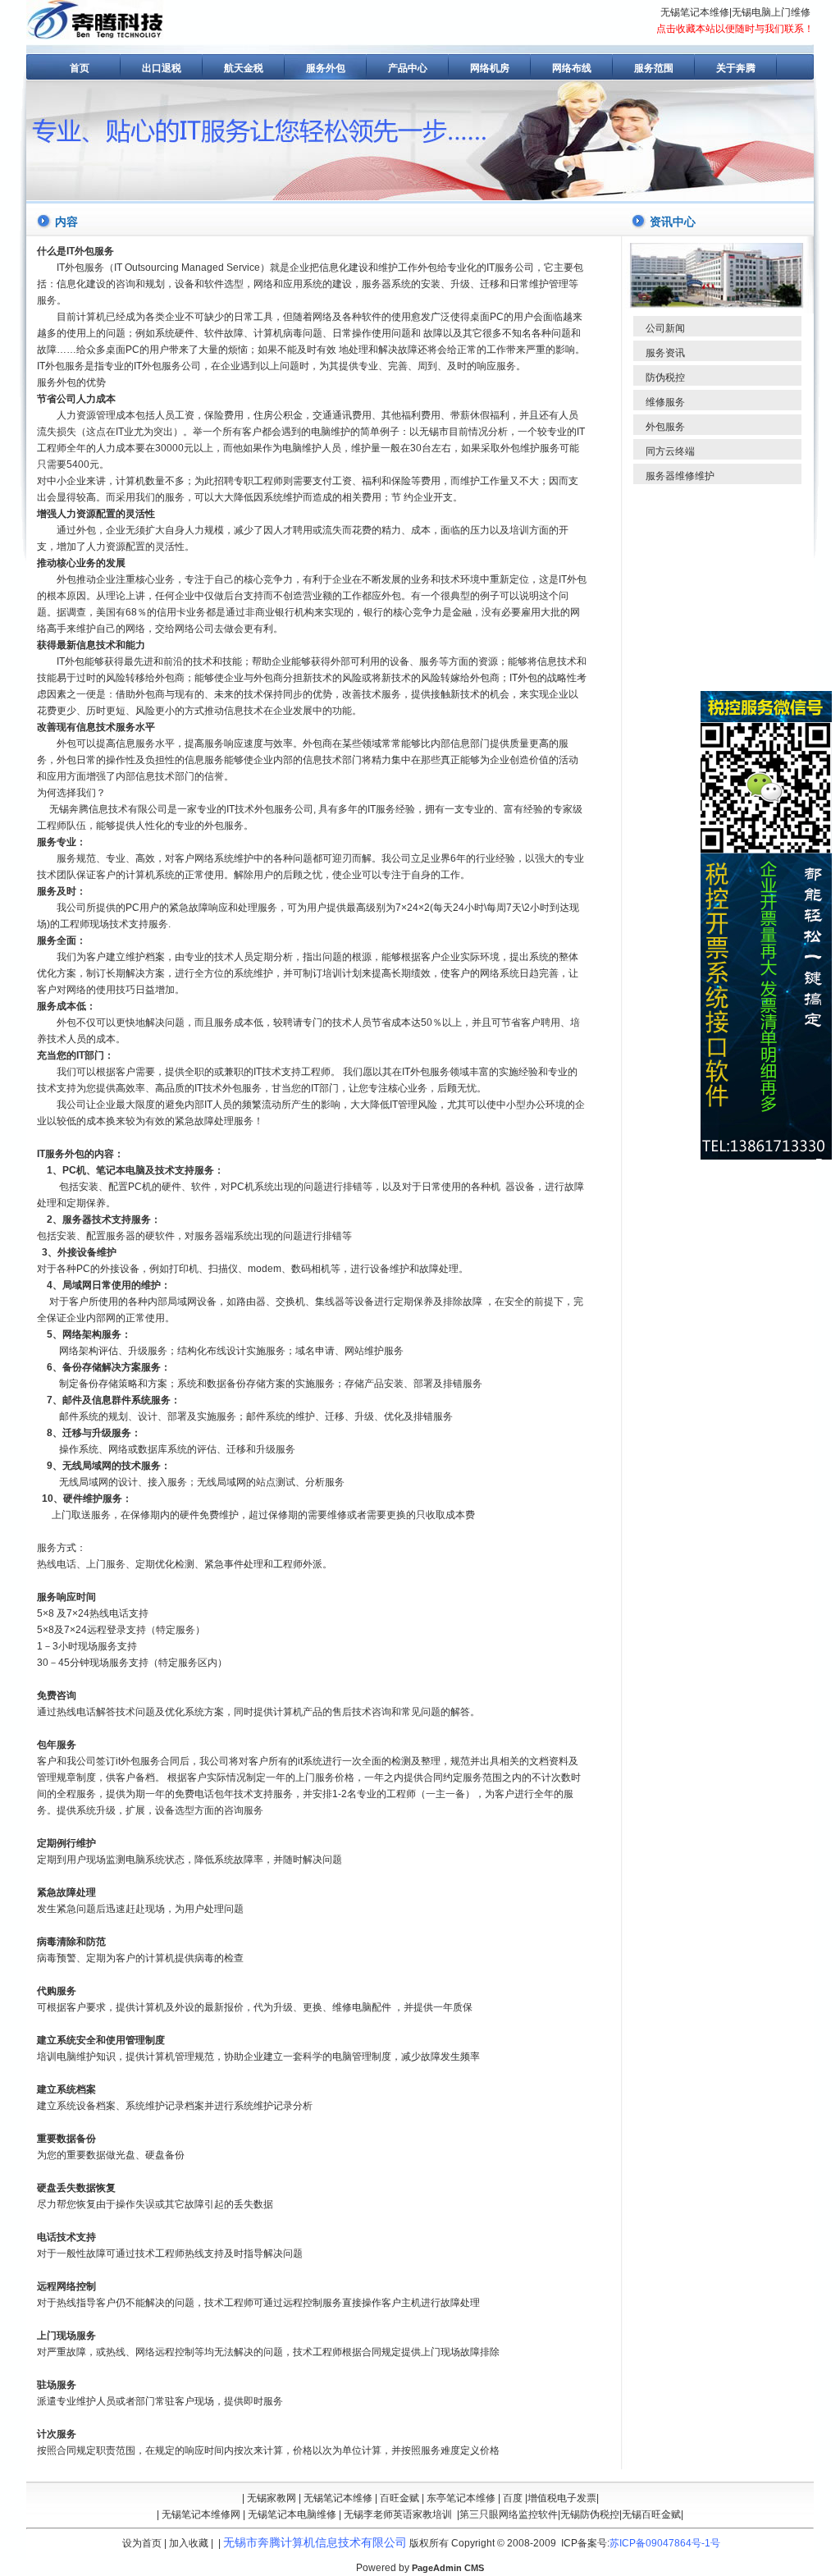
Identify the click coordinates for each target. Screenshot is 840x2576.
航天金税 (244, 68)
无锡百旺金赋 (651, 2514)
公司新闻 (665, 328)
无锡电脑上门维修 (771, 12)
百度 (513, 2498)
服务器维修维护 (680, 476)
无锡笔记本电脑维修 (292, 2514)
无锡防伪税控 (590, 2514)
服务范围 (654, 68)
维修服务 (665, 402)
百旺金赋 (399, 2498)
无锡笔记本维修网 (201, 2514)
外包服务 (665, 427)
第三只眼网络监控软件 (509, 2514)
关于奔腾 (736, 68)
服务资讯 (665, 353)
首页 (80, 68)
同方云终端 (670, 451)
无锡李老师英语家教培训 (398, 2514)
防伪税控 (665, 377)
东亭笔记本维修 (461, 2498)
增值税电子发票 (562, 2498)
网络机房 (490, 68)
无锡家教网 (272, 2498)
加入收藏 (189, 2543)
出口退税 (162, 68)
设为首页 (142, 2543)
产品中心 (408, 68)
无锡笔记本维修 (695, 12)
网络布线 (572, 68)
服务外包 (326, 68)
